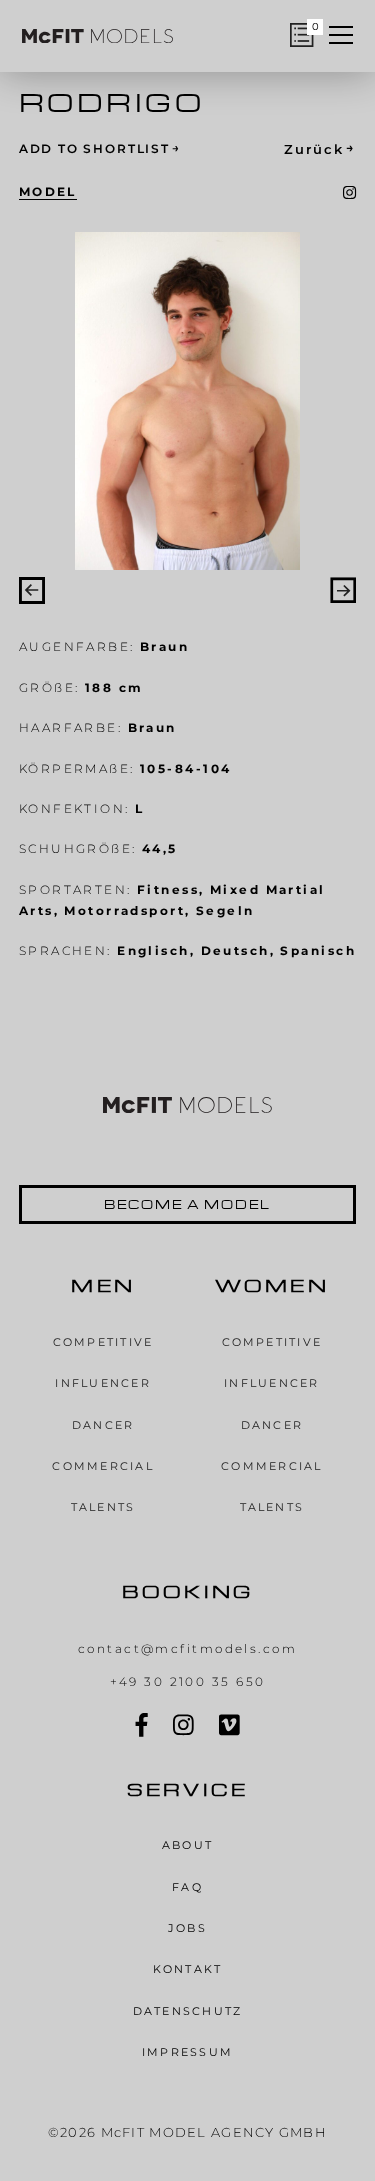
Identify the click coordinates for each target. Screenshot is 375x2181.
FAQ (187, 1887)
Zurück (320, 148)
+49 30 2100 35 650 (188, 1681)
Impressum (187, 2052)
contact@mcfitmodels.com (187, 1648)
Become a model (187, 1204)
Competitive (103, 1342)
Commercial (103, 1466)
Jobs (187, 1928)
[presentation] (32, 590)
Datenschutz (188, 2011)
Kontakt (188, 1969)
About (187, 1845)
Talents (103, 1507)
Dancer (103, 1425)
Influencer (103, 1383)
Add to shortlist (100, 148)
